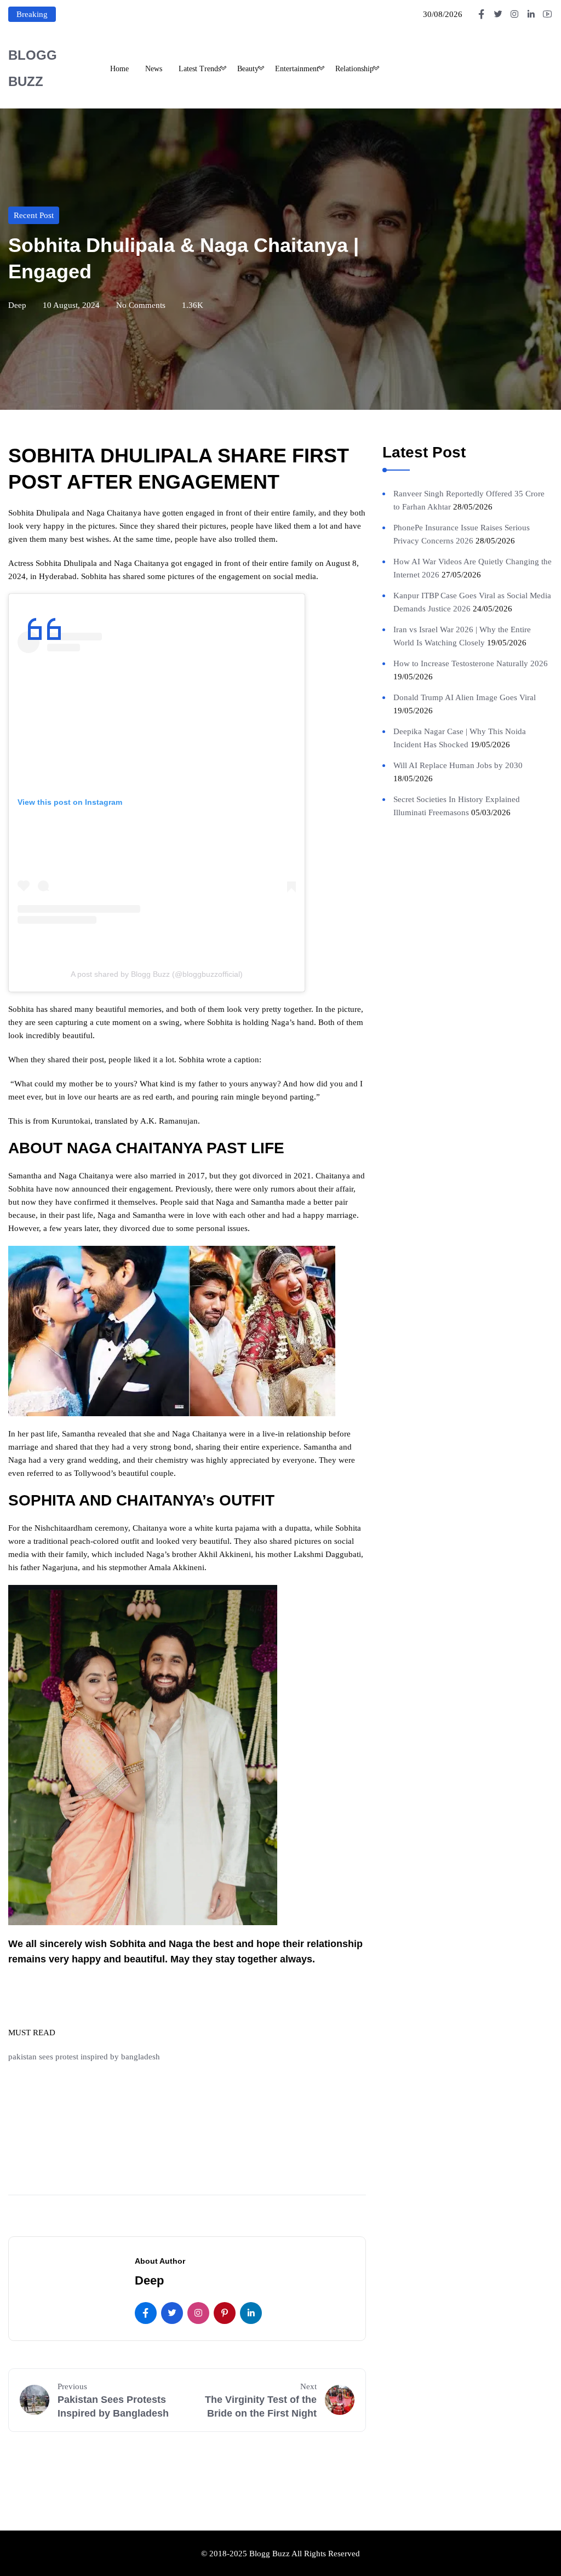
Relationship (354, 69)
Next (308, 2386)
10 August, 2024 (71, 305)
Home (119, 69)
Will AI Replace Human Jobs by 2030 (458, 765)
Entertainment (297, 69)
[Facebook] (146, 2313)
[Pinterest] (225, 2313)
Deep (17, 305)
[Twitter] (172, 2313)
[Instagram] (198, 2313)
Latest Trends (200, 69)
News (154, 69)
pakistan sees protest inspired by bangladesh (85, 2057)
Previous (72, 2386)
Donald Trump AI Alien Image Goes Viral (465, 697)
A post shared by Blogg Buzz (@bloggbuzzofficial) (157, 974)
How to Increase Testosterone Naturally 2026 (471, 663)
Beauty (248, 69)
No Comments (141, 305)
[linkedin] (251, 2313)
